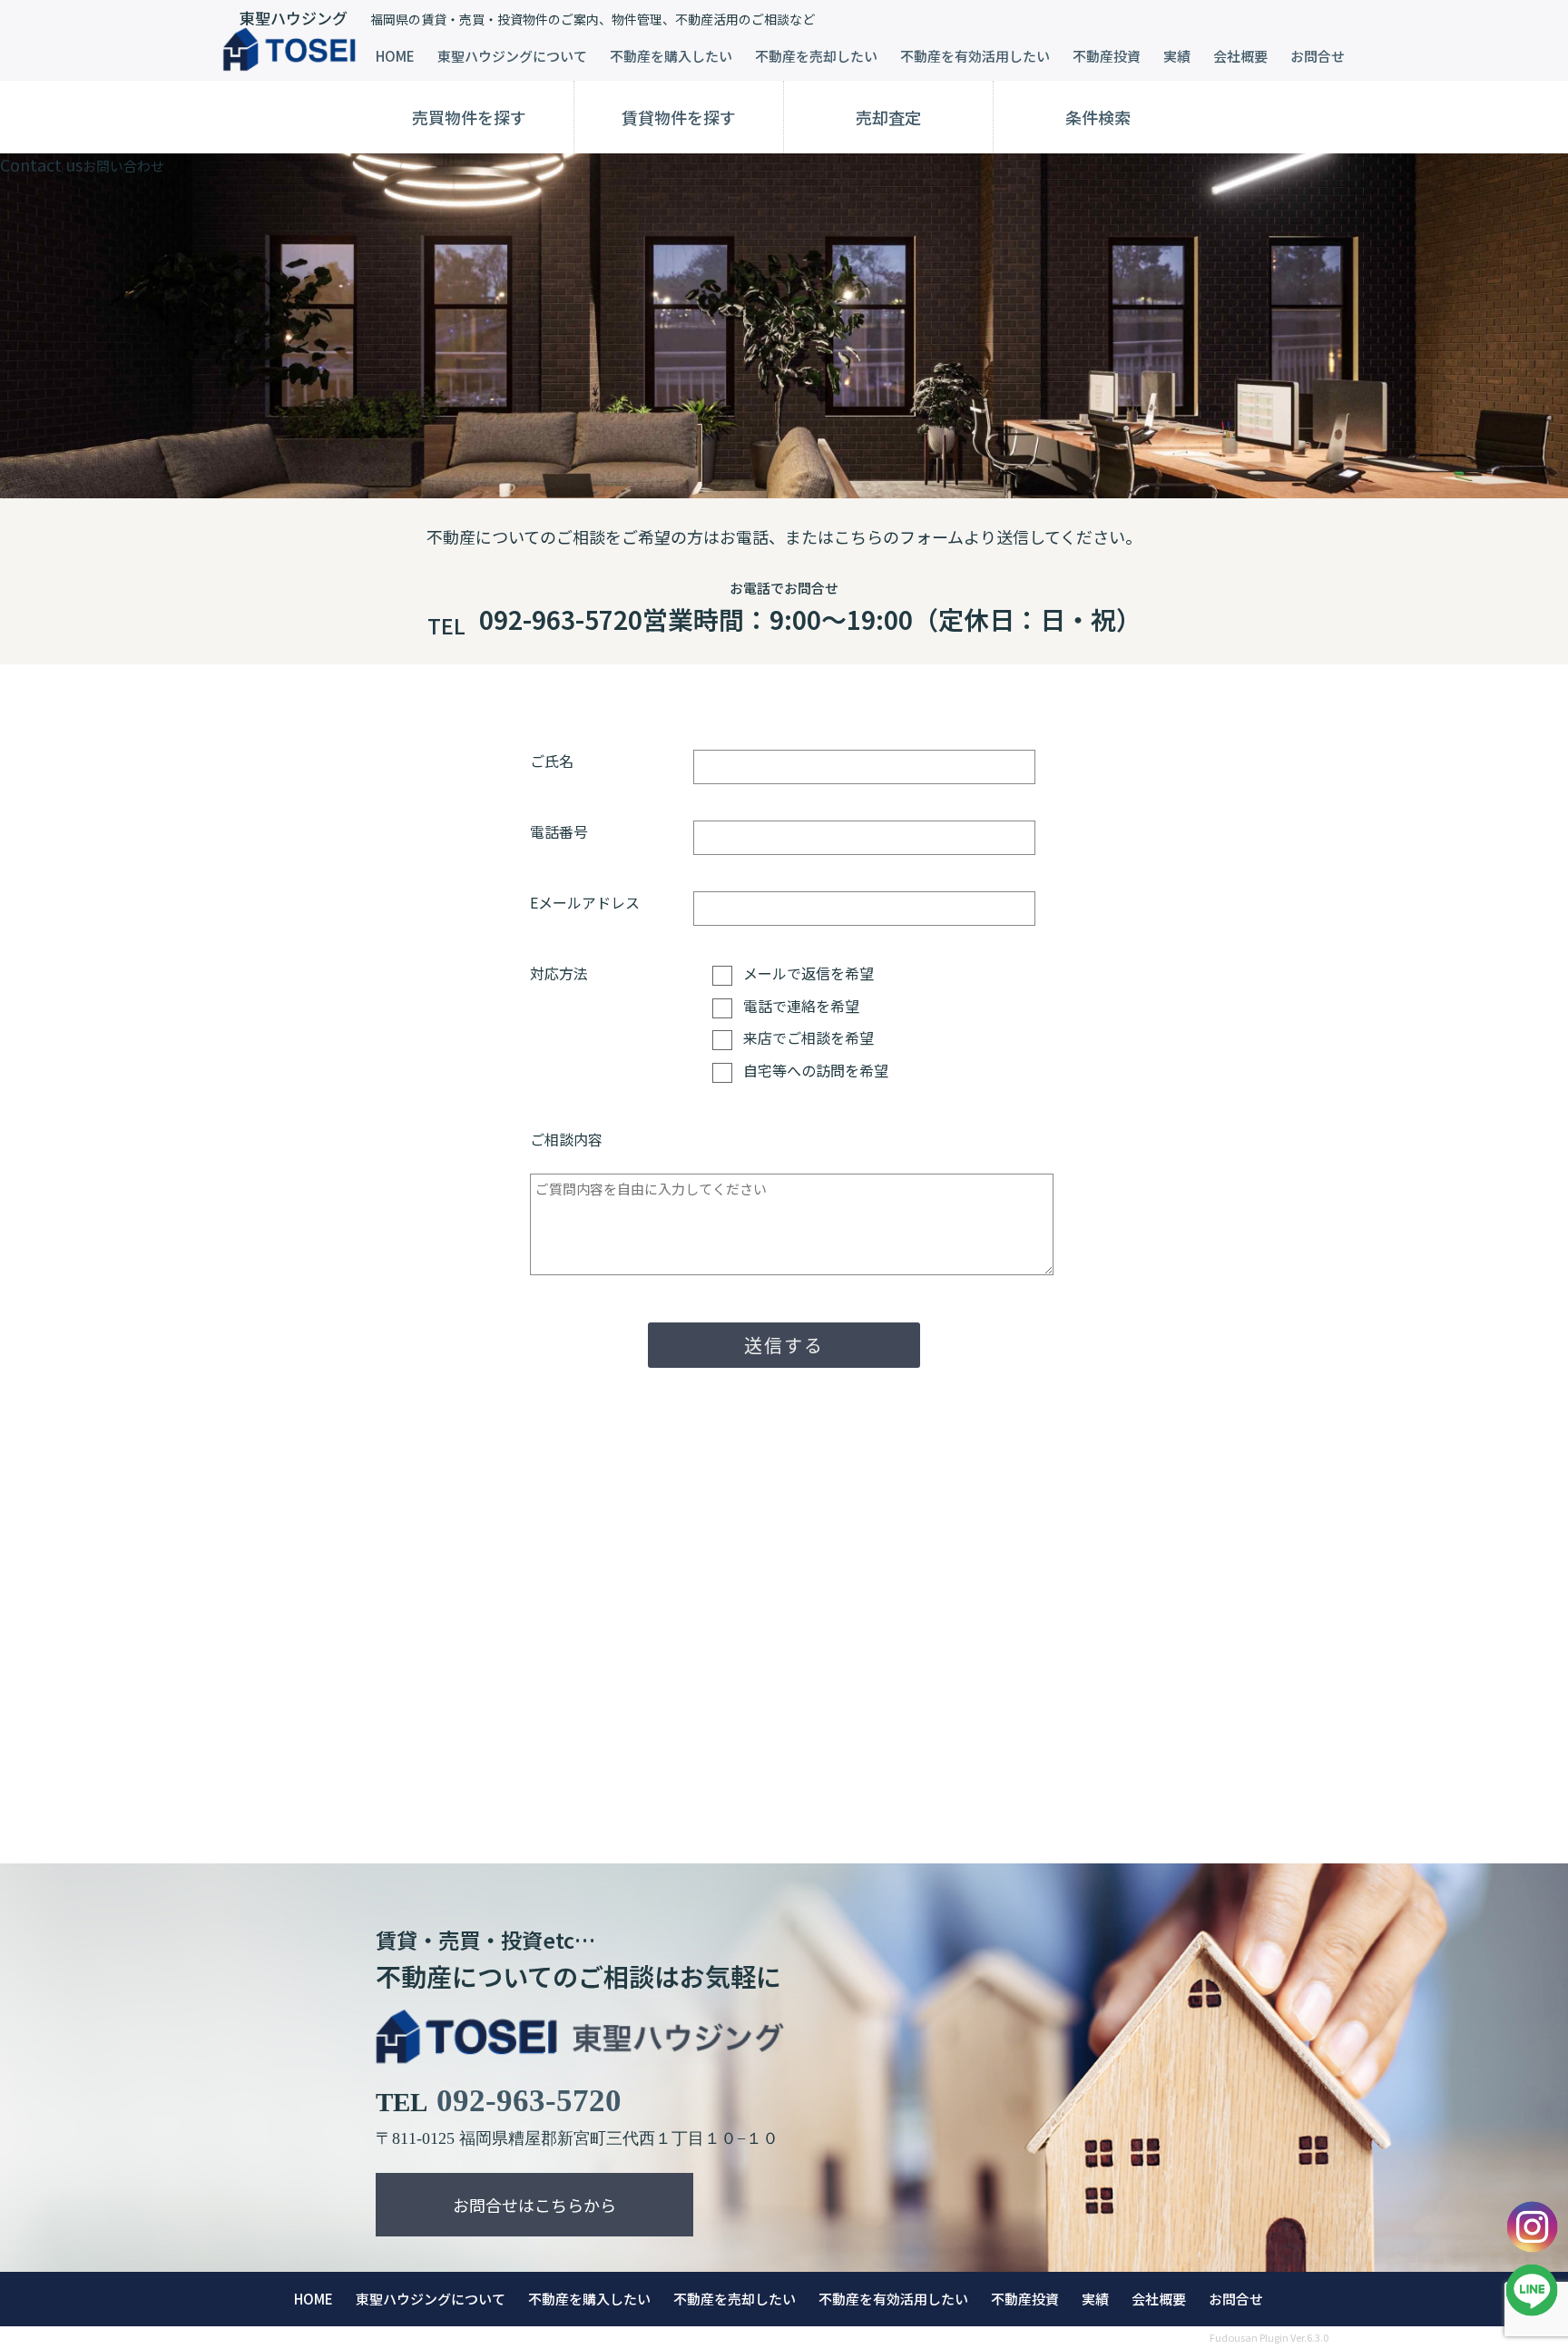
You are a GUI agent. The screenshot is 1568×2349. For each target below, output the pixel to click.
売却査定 (888, 117)
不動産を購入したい (671, 56)
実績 (1177, 56)
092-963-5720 (529, 2101)
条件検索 (1098, 117)
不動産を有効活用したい (975, 56)
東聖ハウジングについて (512, 56)
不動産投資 (1107, 56)
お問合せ (1318, 56)
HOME (395, 56)
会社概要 (1240, 56)
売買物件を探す (469, 117)
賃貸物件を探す (679, 117)
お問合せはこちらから (534, 2205)
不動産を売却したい (816, 56)
